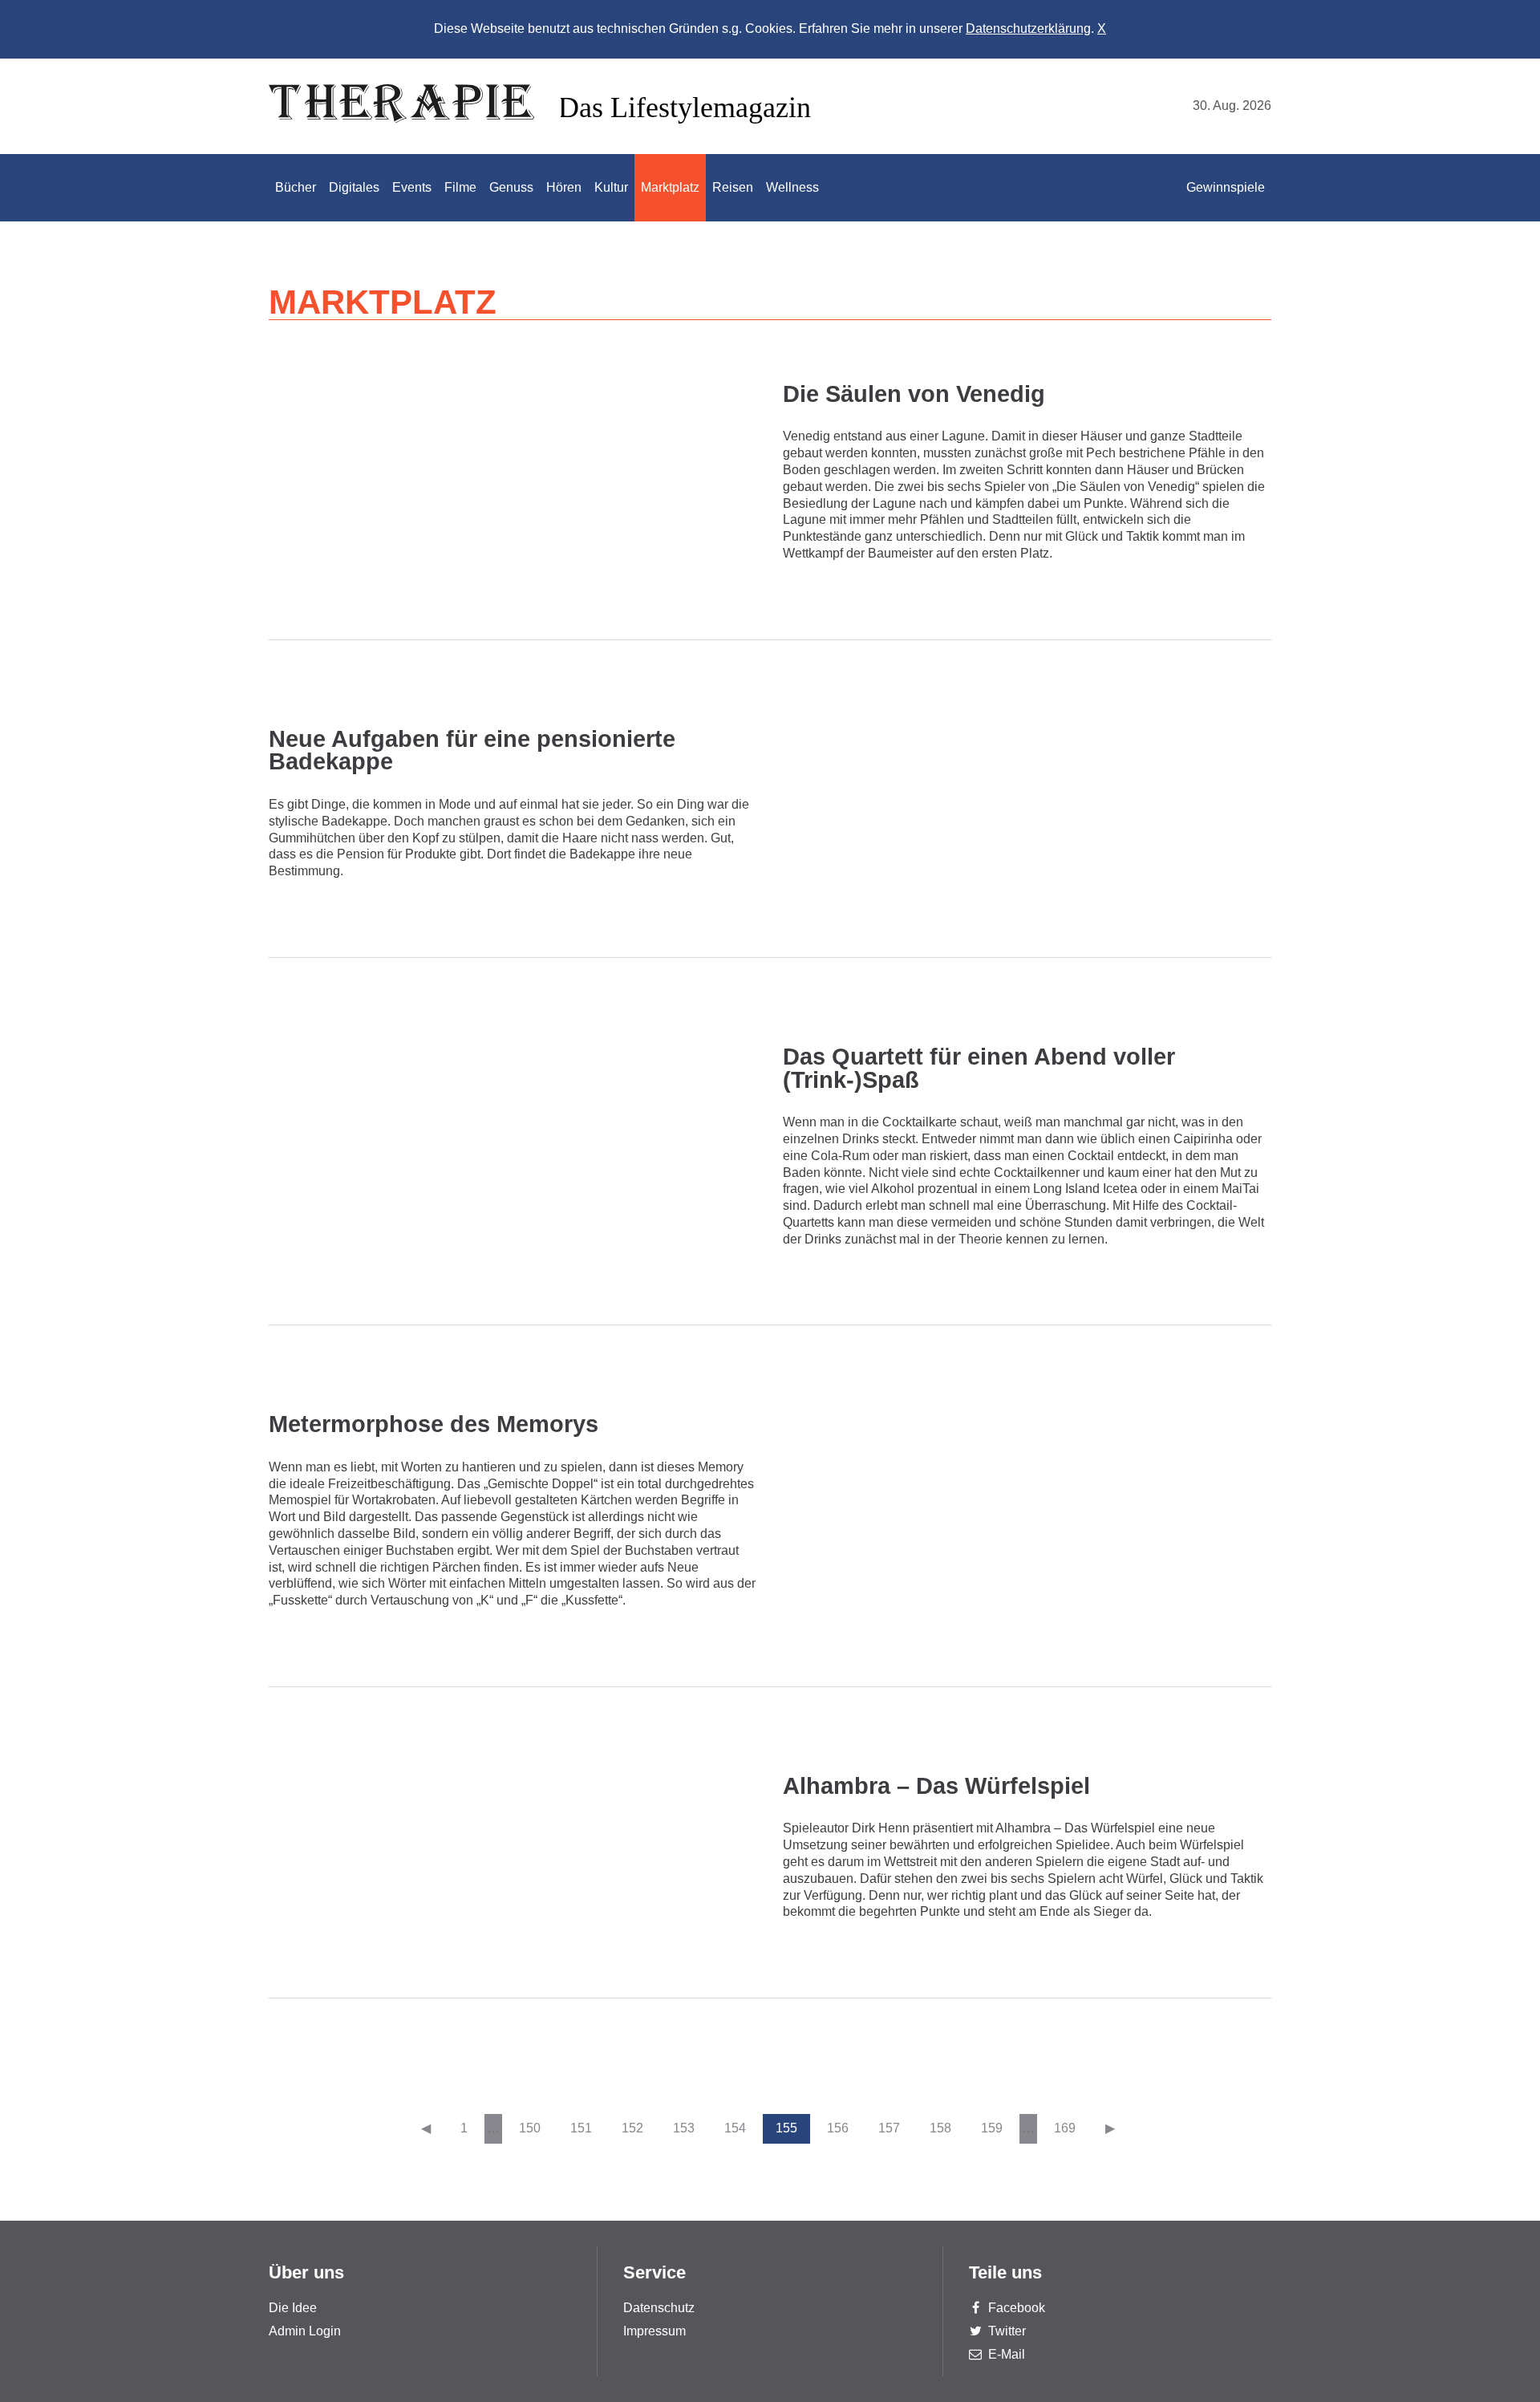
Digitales (354, 187)
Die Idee (293, 2308)
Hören (564, 187)
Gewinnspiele (1226, 187)
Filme (460, 187)
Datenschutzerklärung (1028, 28)
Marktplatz (670, 187)
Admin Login (305, 2331)
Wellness (792, 187)
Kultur (611, 187)
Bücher (296, 187)
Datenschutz (659, 2308)
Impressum (654, 2331)
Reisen (733, 187)
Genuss (511, 187)
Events (412, 187)
